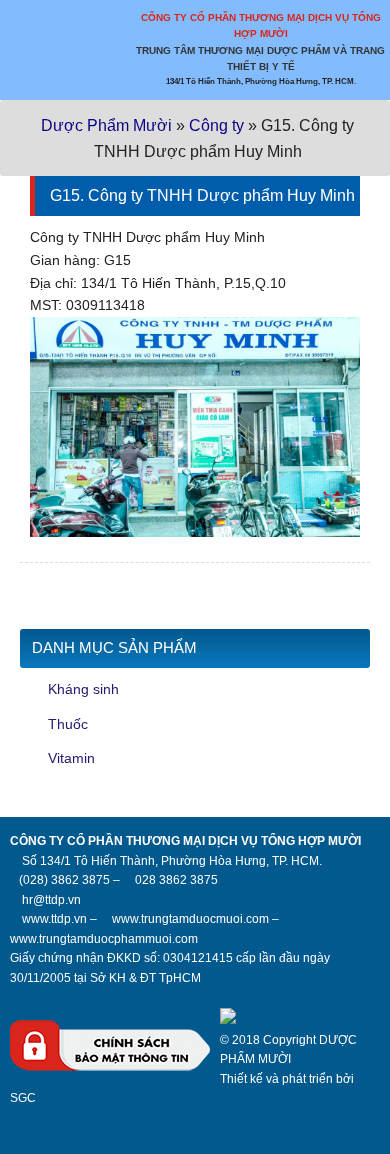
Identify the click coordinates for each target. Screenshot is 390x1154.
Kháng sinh (83, 689)
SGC (23, 1098)
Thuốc (68, 724)
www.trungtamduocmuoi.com (190, 919)
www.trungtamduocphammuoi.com (104, 939)
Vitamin (71, 758)
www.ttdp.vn (54, 919)
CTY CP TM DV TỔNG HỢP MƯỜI (109, 65)
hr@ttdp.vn (51, 900)
